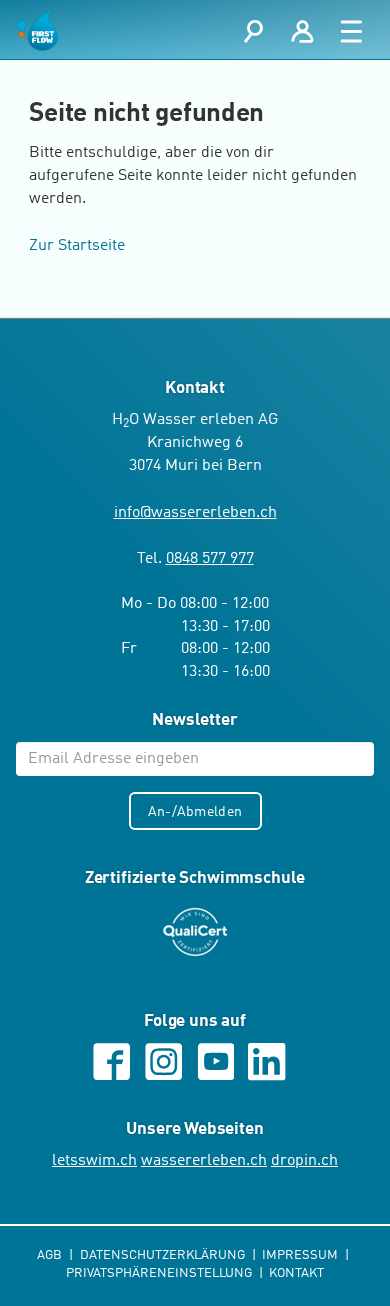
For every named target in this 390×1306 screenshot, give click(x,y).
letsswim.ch (94, 1161)
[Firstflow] (38, 30)
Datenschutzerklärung (164, 1255)
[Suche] (253, 30)
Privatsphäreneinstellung (160, 1273)
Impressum (301, 1255)
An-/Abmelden (195, 812)
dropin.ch (304, 1161)
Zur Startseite (77, 246)
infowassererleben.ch (195, 513)
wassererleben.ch (204, 1161)
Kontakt (296, 1273)
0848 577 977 (210, 559)
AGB (51, 1255)
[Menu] (351, 30)
